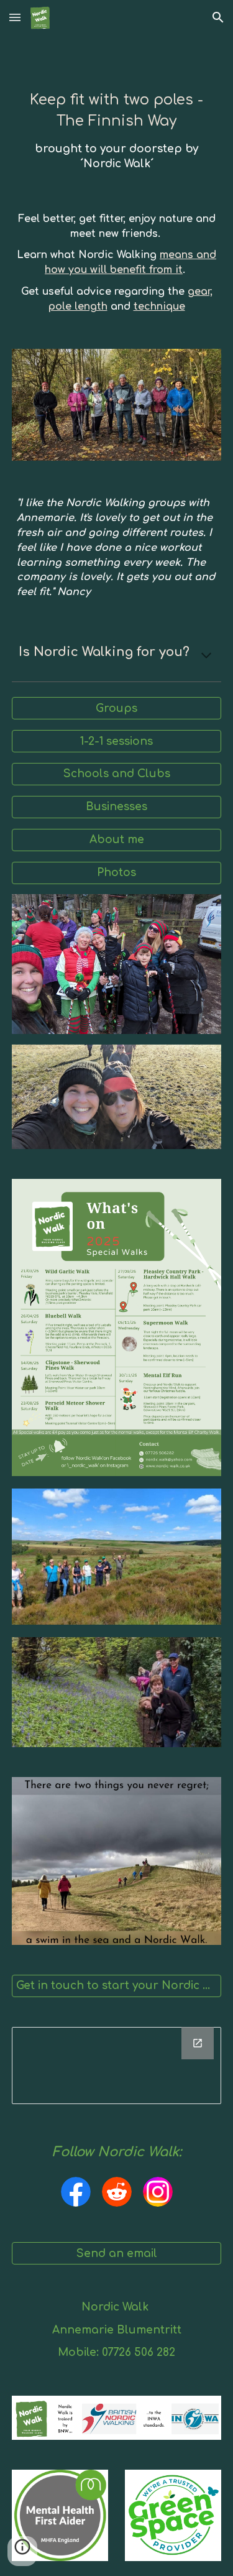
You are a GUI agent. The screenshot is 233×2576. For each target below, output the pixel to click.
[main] (117, 131)
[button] (15, 17)
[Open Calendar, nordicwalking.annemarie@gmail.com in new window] (198, 2043)
